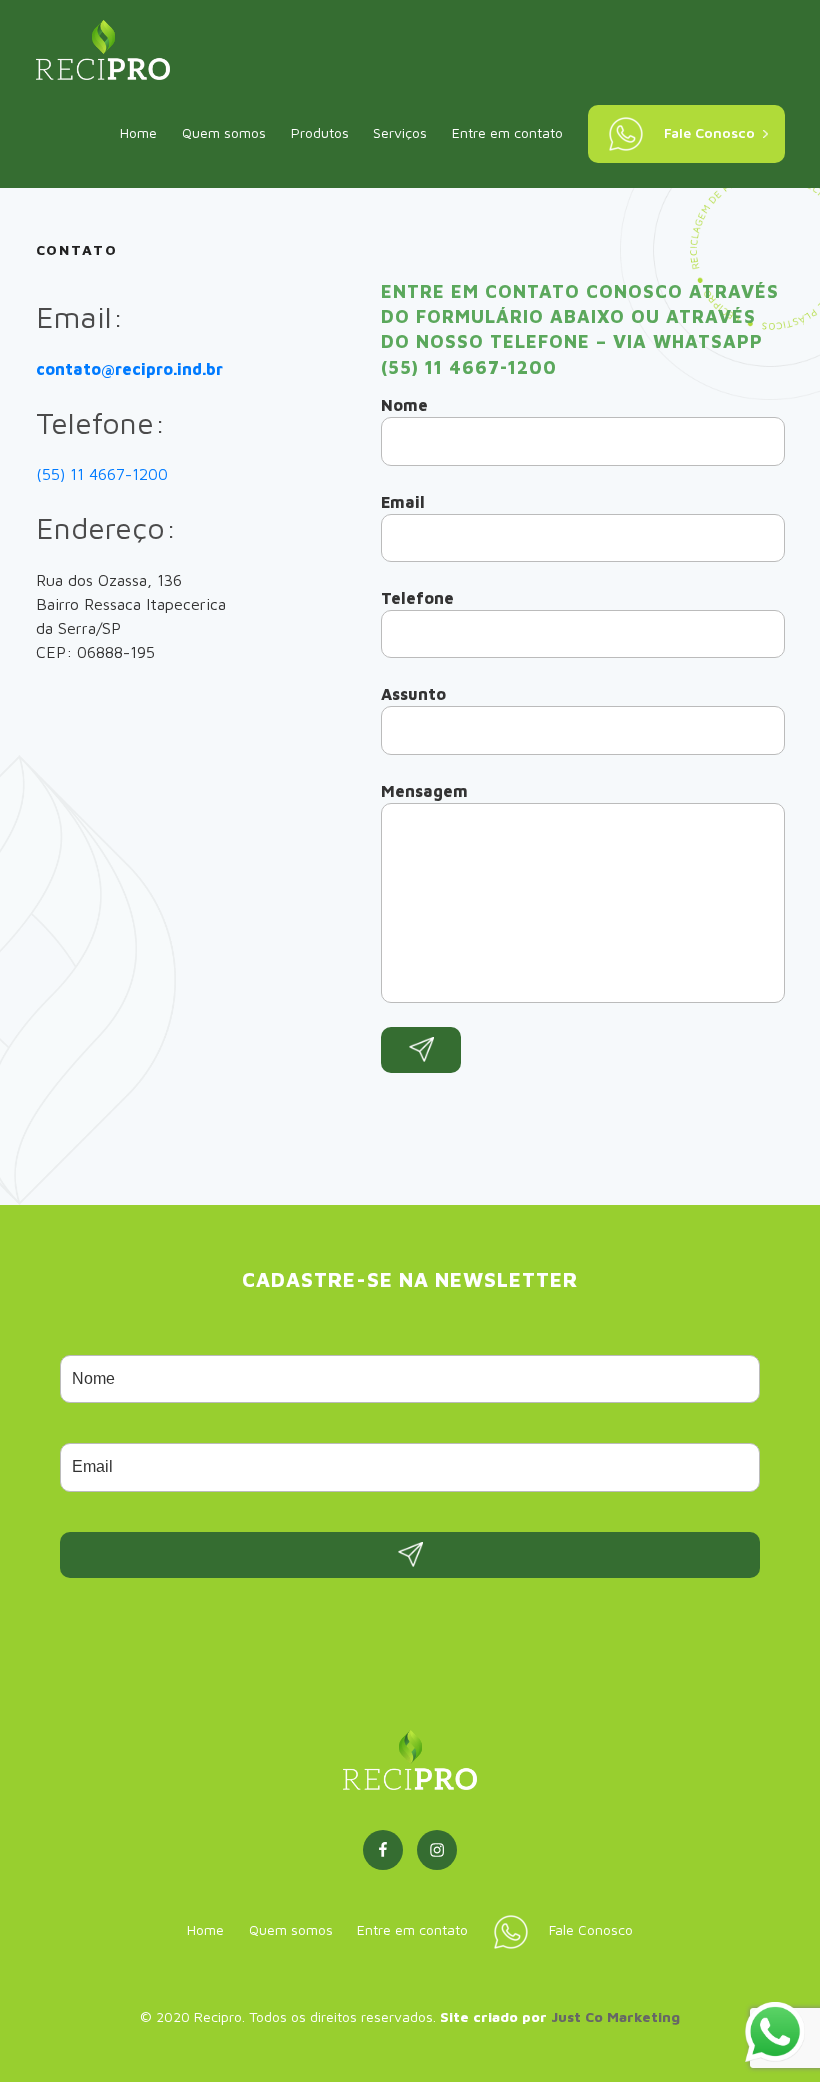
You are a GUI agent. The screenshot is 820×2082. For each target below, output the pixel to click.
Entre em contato (507, 132)
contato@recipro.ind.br (129, 369)
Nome (404, 405)
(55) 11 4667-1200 (102, 474)
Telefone (417, 598)
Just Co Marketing (615, 2016)
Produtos (320, 132)
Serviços (400, 132)
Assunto (413, 694)
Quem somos (224, 132)
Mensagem (424, 791)
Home (138, 132)
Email (403, 502)
